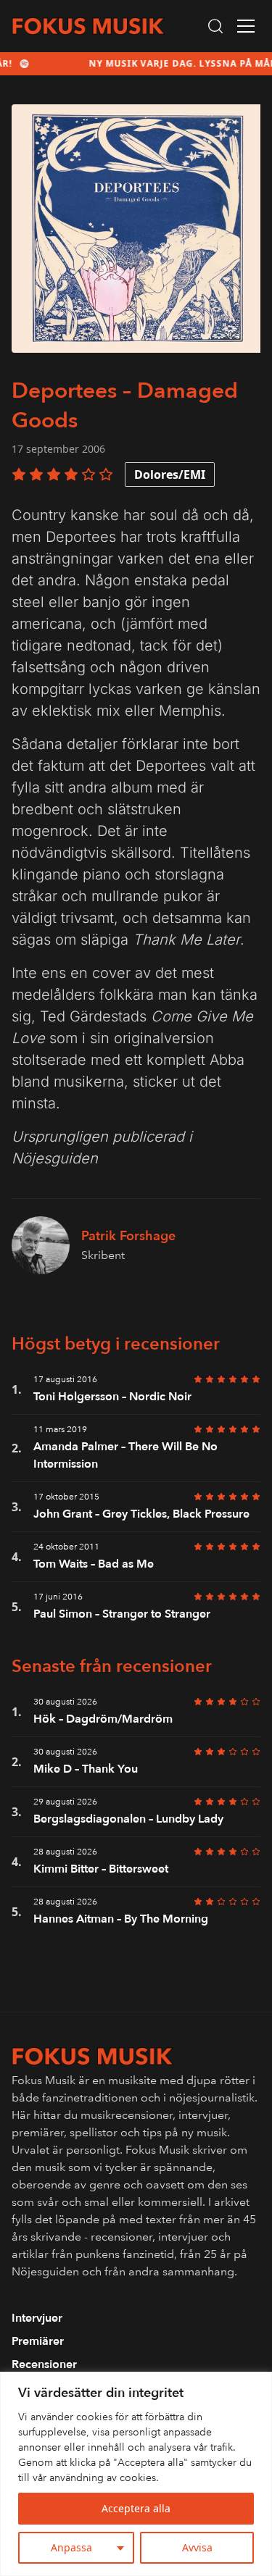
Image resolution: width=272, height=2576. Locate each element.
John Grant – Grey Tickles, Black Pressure (141, 1514)
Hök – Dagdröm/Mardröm (103, 1719)
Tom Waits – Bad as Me (94, 1564)
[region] (136, 2474)
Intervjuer (37, 2318)
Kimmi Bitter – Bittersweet (101, 1869)
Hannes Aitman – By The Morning (121, 1919)
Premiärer (38, 2341)
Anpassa (71, 2547)
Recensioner (44, 2364)
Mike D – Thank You (86, 1769)
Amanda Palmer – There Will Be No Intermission (125, 1455)
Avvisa (197, 2547)
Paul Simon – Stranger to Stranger (122, 1614)
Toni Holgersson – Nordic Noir (112, 1397)
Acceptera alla (136, 2508)
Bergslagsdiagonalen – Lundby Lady (128, 1819)
